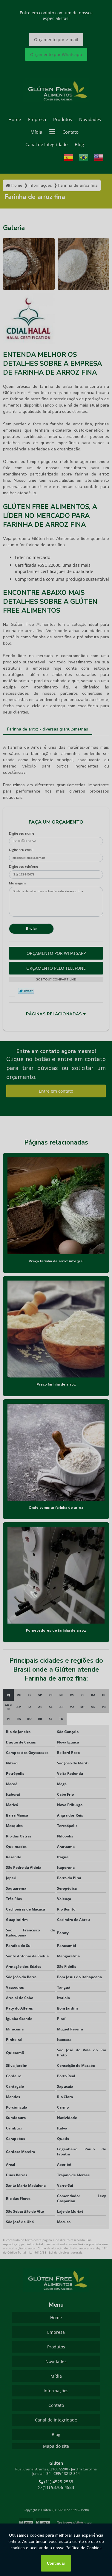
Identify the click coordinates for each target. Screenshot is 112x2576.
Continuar (56, 2563)
